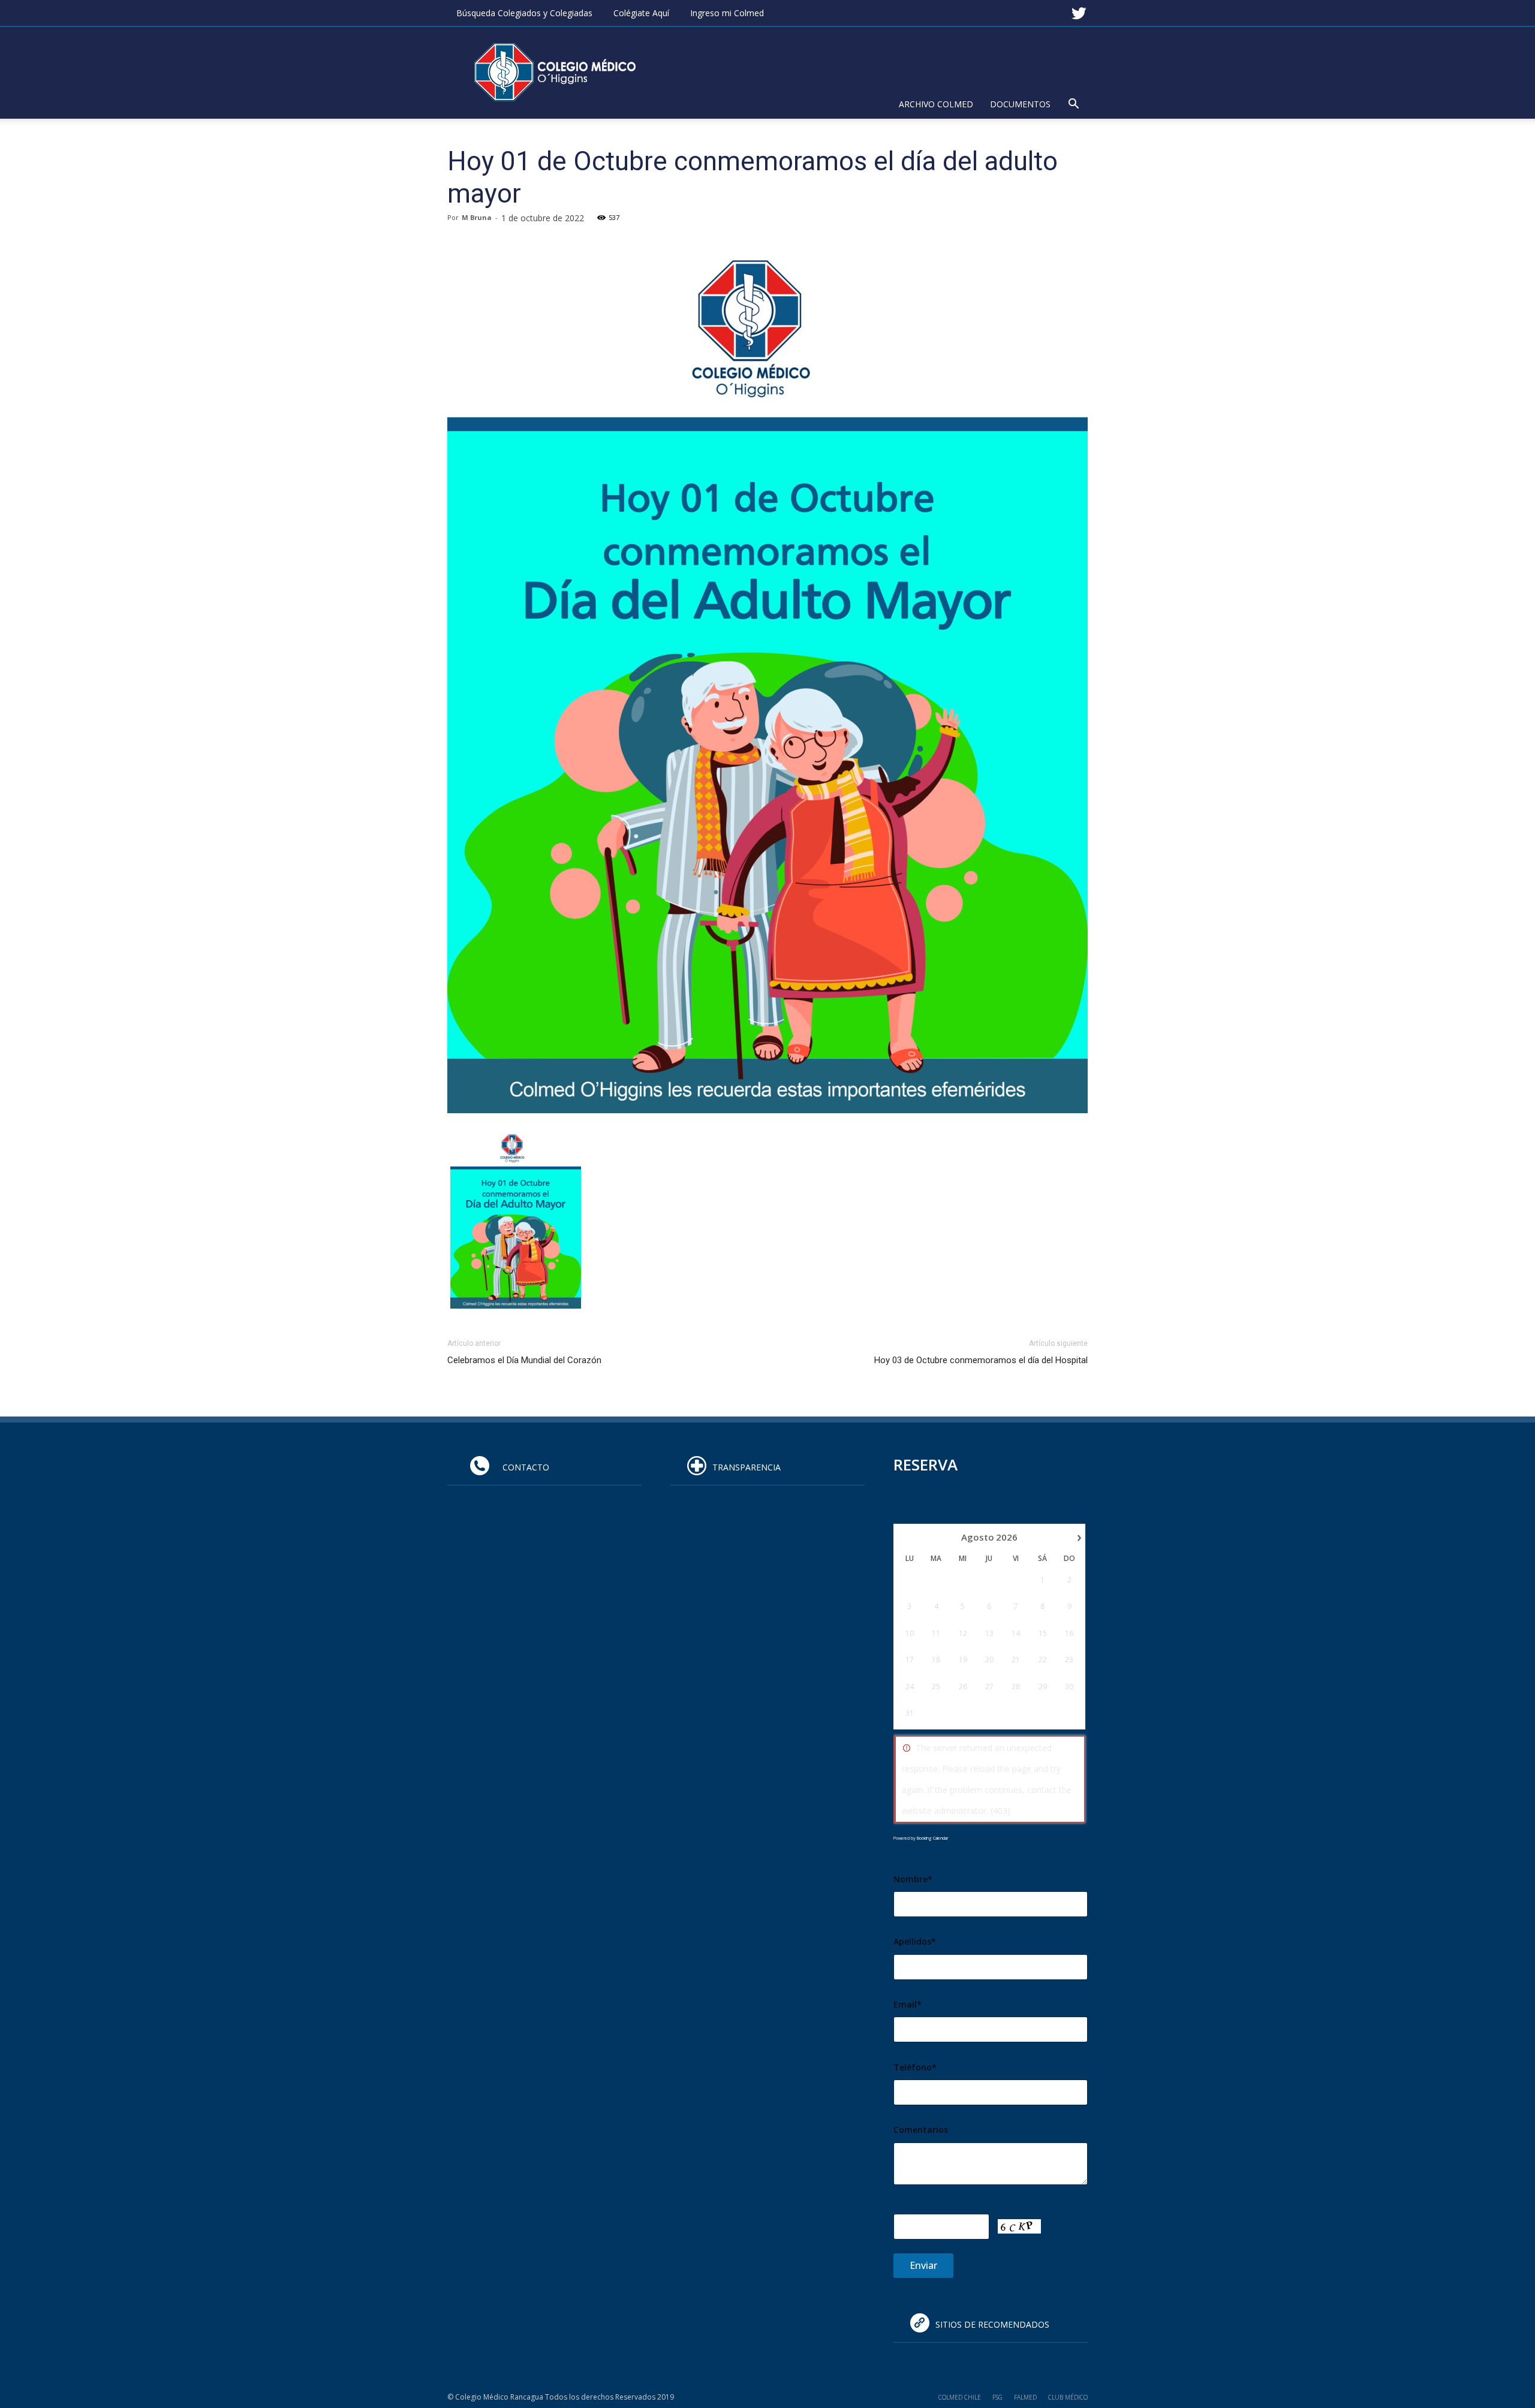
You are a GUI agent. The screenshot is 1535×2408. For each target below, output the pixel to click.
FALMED (1025, 2397)
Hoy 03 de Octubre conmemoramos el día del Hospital (981, 1360)
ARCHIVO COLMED (936, 104)
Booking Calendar (932, 1838)
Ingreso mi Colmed (727, 13)
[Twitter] (1079, 8)
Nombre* (913, 1879)
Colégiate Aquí (641, 13)
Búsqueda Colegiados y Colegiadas (524, 13)
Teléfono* (915, 2067)
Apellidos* (915, 1941)
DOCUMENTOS (1020, 104)
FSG (997, 2397)
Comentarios (921, 2130)
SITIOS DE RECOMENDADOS (992, 2324)
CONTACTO (522, 1467)
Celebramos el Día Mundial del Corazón (524, 1360)
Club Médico (1068, 2397)
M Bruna (477, 217)
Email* (908, 2004)
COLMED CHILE (960, 2397)
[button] (1073, 105)
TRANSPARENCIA (747, 1467)
